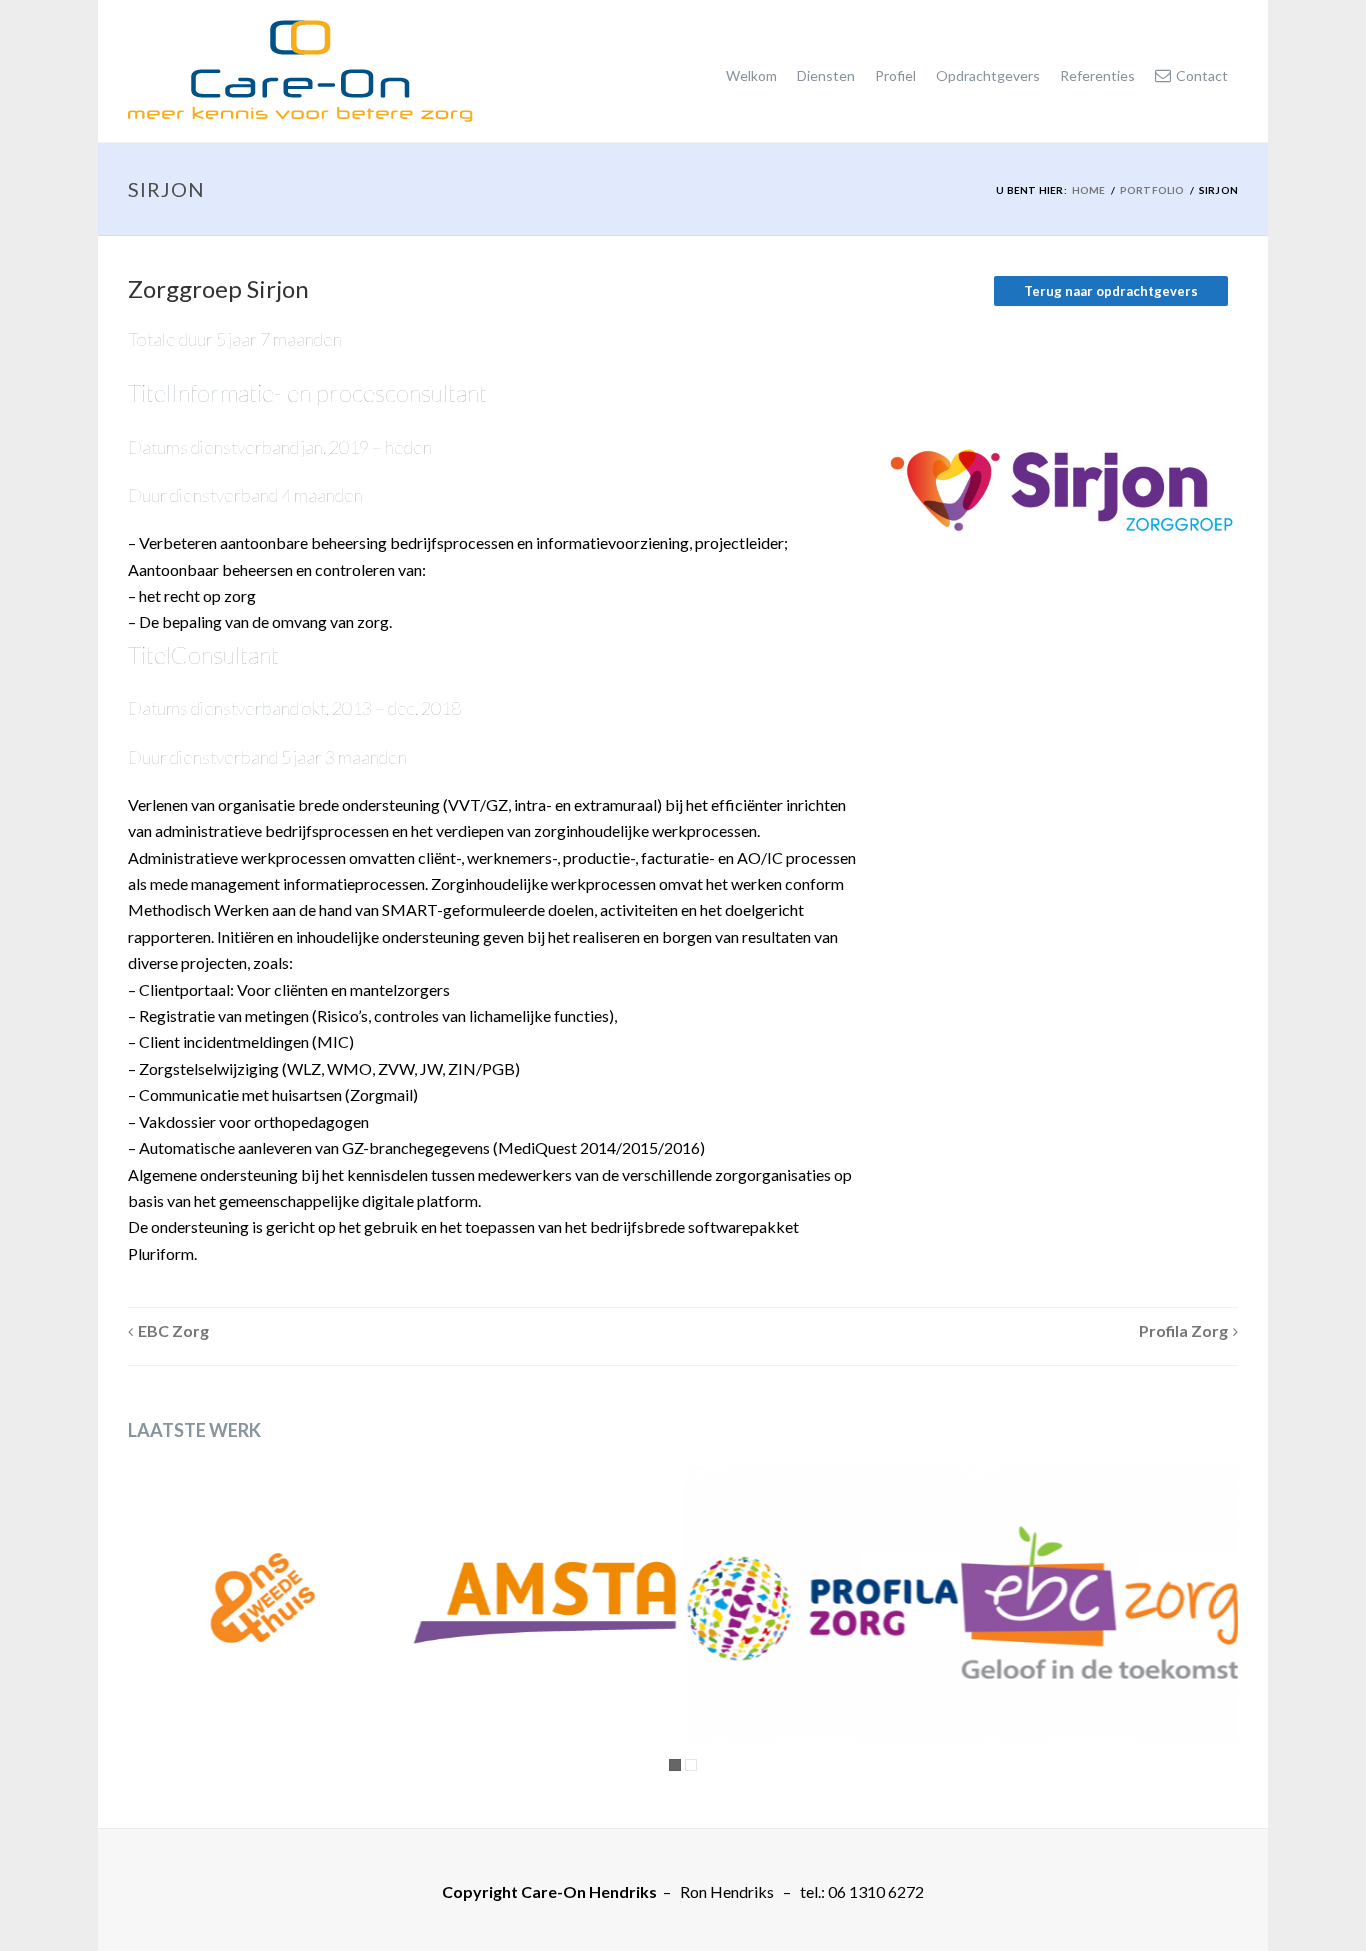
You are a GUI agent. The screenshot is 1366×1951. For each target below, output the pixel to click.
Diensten (826, 75)
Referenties (1097, 75)
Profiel (895, 75)
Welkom (751, 75)
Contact (1202, 75)
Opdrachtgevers (988, 75)
